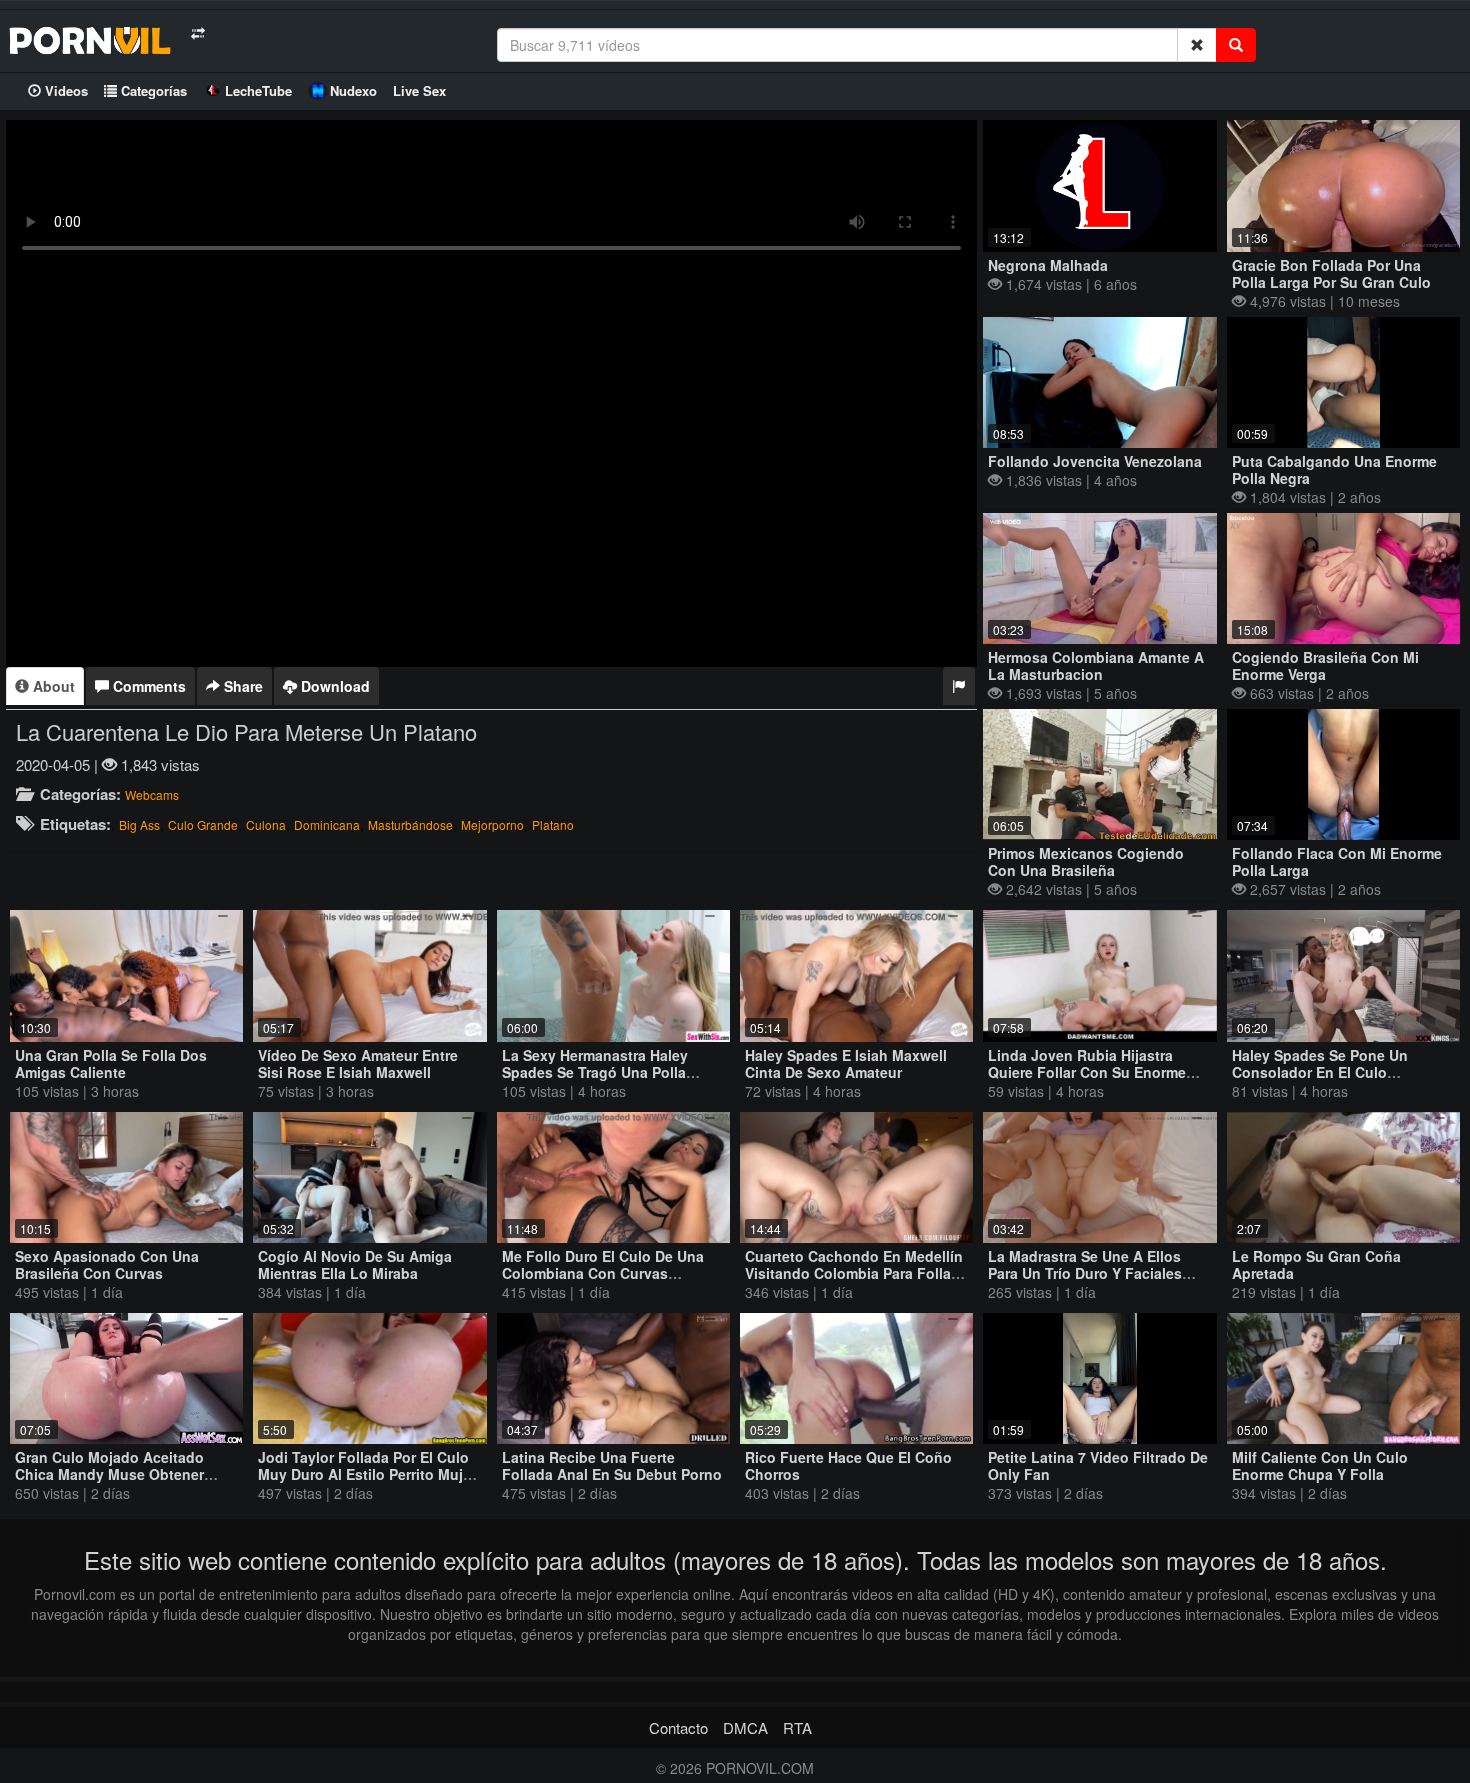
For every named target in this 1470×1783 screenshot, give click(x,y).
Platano (553, 824)
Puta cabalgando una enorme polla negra (1334, 469)
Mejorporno (492, 824)
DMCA (745, 1727)
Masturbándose (410, 824)
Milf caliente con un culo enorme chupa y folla (1320, 1465)
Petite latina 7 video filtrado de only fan (1098, 1465)
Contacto (678, 1727)
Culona (266, 824)
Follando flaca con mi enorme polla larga (1337, 861)
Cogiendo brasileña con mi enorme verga (1325, 665)
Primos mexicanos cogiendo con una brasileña (1086, 861)
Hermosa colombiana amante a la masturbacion (1096, 665)
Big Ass (139, 824)
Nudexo (353, 90)
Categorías (152, 90)
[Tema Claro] (197, 33)
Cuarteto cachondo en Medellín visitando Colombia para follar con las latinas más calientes (854, 1273)
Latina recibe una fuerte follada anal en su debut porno (612, 1465)
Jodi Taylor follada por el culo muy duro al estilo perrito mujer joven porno (367, 1474)
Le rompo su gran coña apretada (1316, 1264)
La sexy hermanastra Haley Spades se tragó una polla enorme (595, 1072)
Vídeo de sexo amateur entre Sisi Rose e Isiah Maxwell (358, 1063)
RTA (797, 1727)
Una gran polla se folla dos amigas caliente (111, 1063)
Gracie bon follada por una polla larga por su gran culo (1331, 273)
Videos (64, 90)
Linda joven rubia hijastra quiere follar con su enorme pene (1087, 1072)
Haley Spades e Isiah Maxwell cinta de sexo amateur (846, 1063)
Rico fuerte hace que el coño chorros (848, 1465)
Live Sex (419, 90)
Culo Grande (203, 824)
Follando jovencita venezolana (1095, 461)
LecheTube (258, 90)
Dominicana (327, 824)
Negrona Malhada (1048, 265)
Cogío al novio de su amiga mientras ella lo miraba (355, 1264)
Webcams (152, 794)
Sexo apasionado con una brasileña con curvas (107, 1264)
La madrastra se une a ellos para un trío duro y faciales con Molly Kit (1085, 1273)
